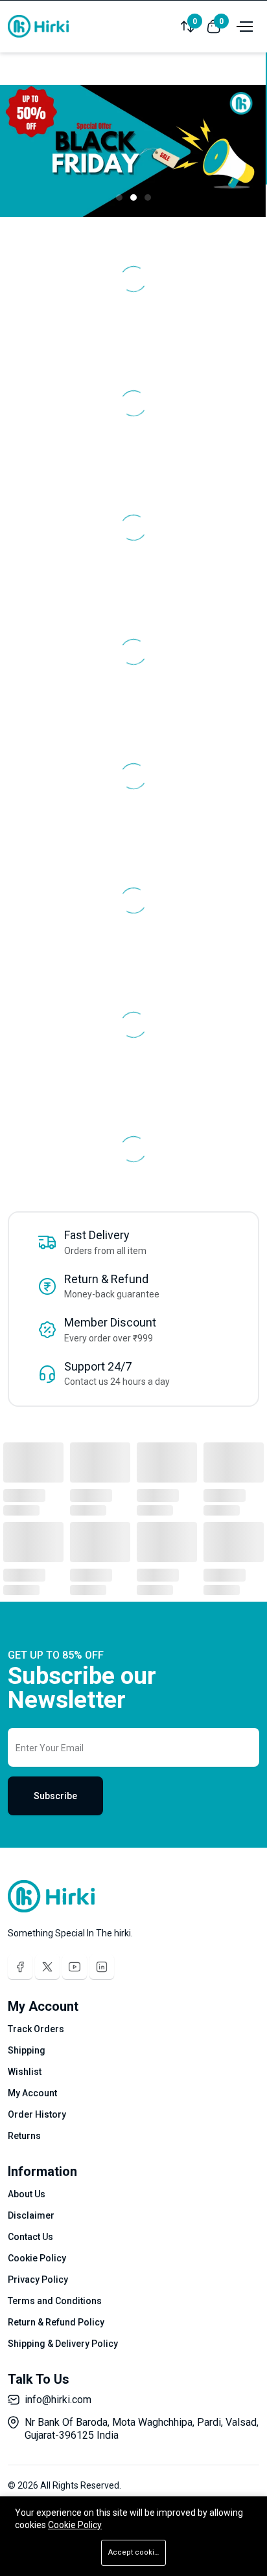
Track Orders (36, 2029)
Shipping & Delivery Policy (63, 2344)
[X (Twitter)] (47, 1967)
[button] (119, 197)
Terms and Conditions (55, 2301)
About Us (27, 2194)
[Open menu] (243, 26)
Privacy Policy (38, 2279)
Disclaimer (31, 2215)
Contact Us (30, 2237)
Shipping (27, 2050)
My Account (32, 2093)
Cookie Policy (37, 2258)
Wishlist (25, 2072)
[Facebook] (20, 1967)
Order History (37, 2114)
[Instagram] (102, 1967)
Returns (24, 2136)
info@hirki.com (58, 2400)
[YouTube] (75, 1967)
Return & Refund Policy (56, 2322)
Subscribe (55, 1796)
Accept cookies (135, 2552)
